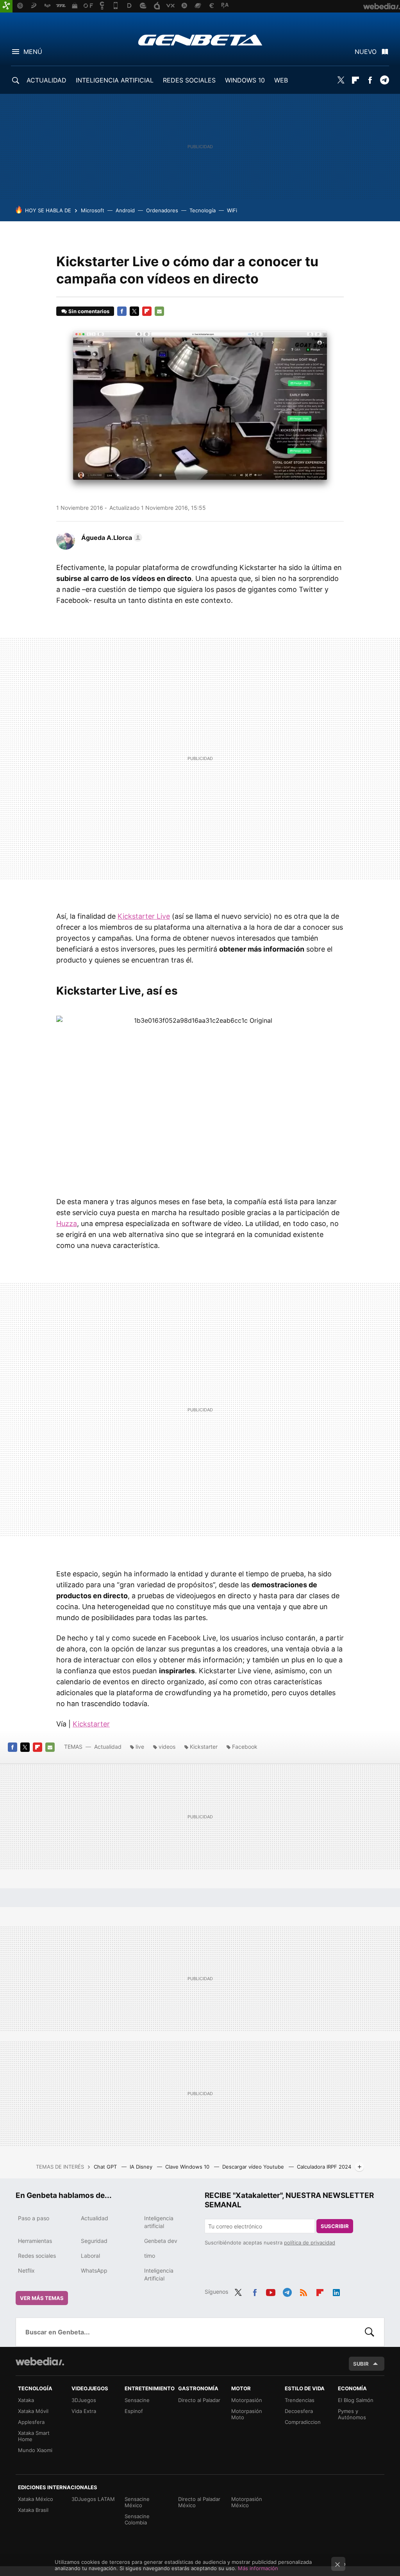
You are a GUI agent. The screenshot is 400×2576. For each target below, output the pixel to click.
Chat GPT (106, 2167)
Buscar (370, 2332)
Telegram (384, 80)
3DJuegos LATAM (93, 2499)
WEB (281, 80)
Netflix (26, 2270)
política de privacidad (310, 2243)
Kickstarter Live (144, 916)
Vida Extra (84, 2411)
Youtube (271, 2291)
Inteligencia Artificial (159, 2274)
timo (150, 2256)
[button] (111, 538)
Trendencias (300, 2400)
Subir (361, 2364)
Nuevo (366, 52)
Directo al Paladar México (199, 2502)
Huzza (67, 1223)
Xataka (26, 2400)
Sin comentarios (89, 311)
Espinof (134, 2411)
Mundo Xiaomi (35, 2450)
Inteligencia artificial (159, 2222)
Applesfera (31, 2422)
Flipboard (355, 80)
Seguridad (94, 2241)
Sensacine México (137, 2502)
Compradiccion (303, 2422)
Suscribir (335, 2226)
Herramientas (35, 2241)
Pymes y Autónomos (352, 2414)
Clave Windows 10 (188, 2167)
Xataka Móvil (33, 2411)
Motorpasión (247, 2400)
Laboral (90, 2256)
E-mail (159, 311)
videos (167, 1747)
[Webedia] (40, 2361)
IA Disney (142, 2167)
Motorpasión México (247, 2502)
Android (125, 210)
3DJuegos (84, 2400)
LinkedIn (336, 2291)
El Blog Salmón (356, 2400)
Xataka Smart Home (34, 2436)
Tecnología (203, 210)
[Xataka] (6, 6)
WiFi (232, 210)
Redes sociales (37, 2256)
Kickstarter (91, 1724)
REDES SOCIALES (189, 80)
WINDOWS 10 (245, 80)
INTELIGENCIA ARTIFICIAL (115, 80)
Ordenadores (162, 210)
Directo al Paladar (199, 2400)
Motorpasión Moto (247, 2414)
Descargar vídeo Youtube (254, 2167)
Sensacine (137, 2400)
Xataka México (36, 2499)
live (140, 1747)
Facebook (370, 80)
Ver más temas (42, 2298)
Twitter (341, 80)
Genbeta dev (161, 2241)
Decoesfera (299, 2411)
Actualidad (108, 1747)
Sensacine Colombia (137, 2519)
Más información (258, 2568)
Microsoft (93, 210)
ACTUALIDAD (46, 80)
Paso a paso (34, 2218)
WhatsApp (94, 2270)
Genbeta (200, 40)
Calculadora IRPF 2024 (324, 2167)
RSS (304, 2291)
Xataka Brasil (33, 2510)
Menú (33, 52)
